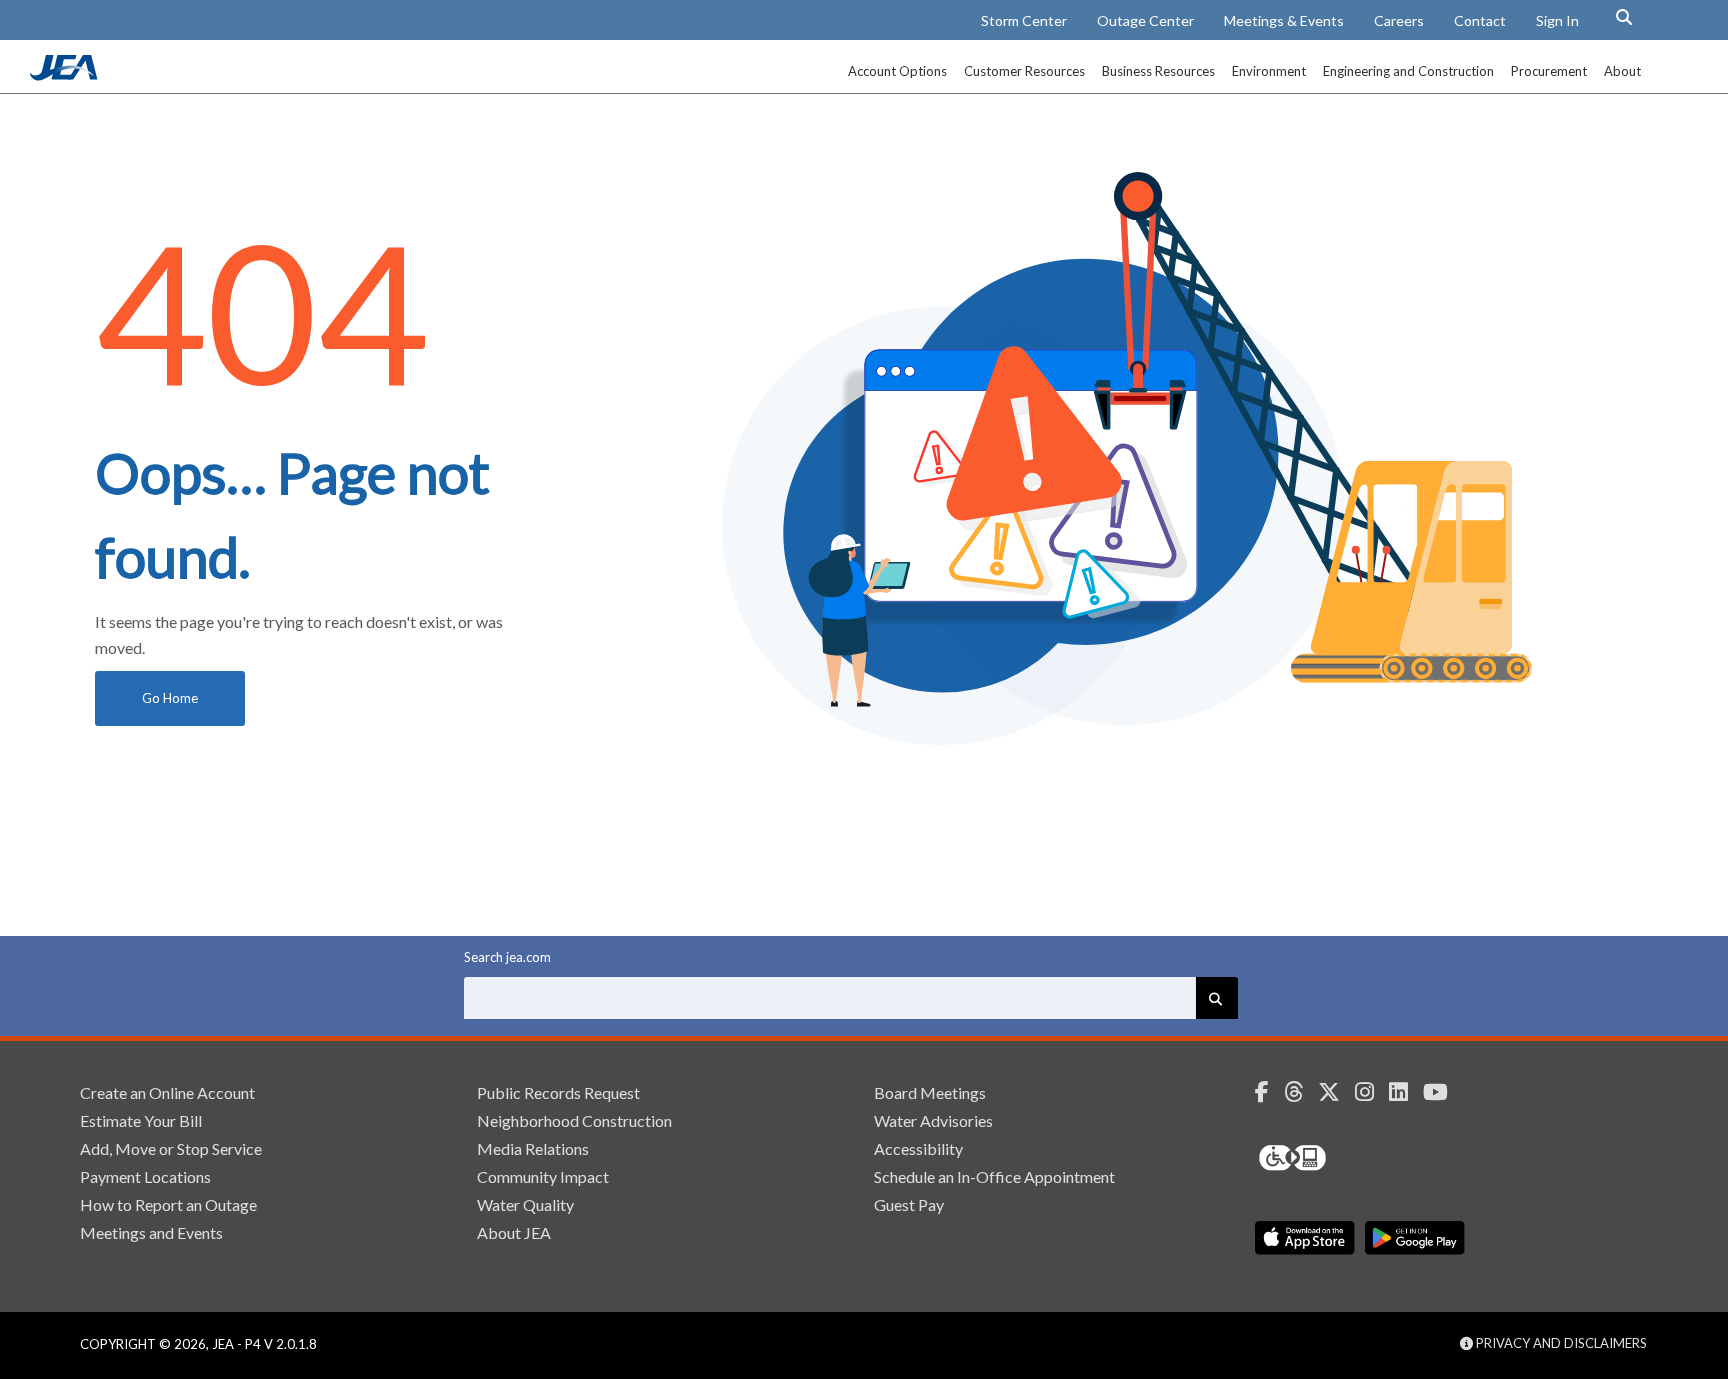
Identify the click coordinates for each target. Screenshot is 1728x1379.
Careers (1399, 20)
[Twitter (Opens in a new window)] (1336, 1092)
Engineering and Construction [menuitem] (1408, 71)
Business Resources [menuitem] (1158, 71)
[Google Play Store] (1415, 1238)
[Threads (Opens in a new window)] (1301, 1092)
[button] (1624, 17)
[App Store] (1305, 1238)
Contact (1480, 20)
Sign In (1557, 20)
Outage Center (1145, 20)
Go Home (170, 698)
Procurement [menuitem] (1549, 71)
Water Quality (525, 1204)
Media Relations (533, 1148)
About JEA (514, 1232)
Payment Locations (145, 1176)
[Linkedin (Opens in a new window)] (1406, 1092)
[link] (66, 75)
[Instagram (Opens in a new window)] (1372, 1092)
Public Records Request (558, 1092)
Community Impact (543, 1176)
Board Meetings (930, 1092)
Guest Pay (909, 1204)
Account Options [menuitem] (897, 71)
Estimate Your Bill (141, 1120)
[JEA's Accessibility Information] (1330, 1158)
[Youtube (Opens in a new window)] (1443, 1092)
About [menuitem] (1622, 71)
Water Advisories (933, 1120)
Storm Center (1024, 20)
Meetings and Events (151, 1232)
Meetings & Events (1284, 20)
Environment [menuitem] (1269, 71)
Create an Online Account (167, 1092)
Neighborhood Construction (574, 1120)
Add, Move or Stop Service (171, 1148)
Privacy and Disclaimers (1560, 1343)
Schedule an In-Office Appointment (994, 1176)
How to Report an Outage (168, 1204)
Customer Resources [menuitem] (1024, 71)
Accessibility (918, 1148)
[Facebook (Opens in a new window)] (1269, 1092)
